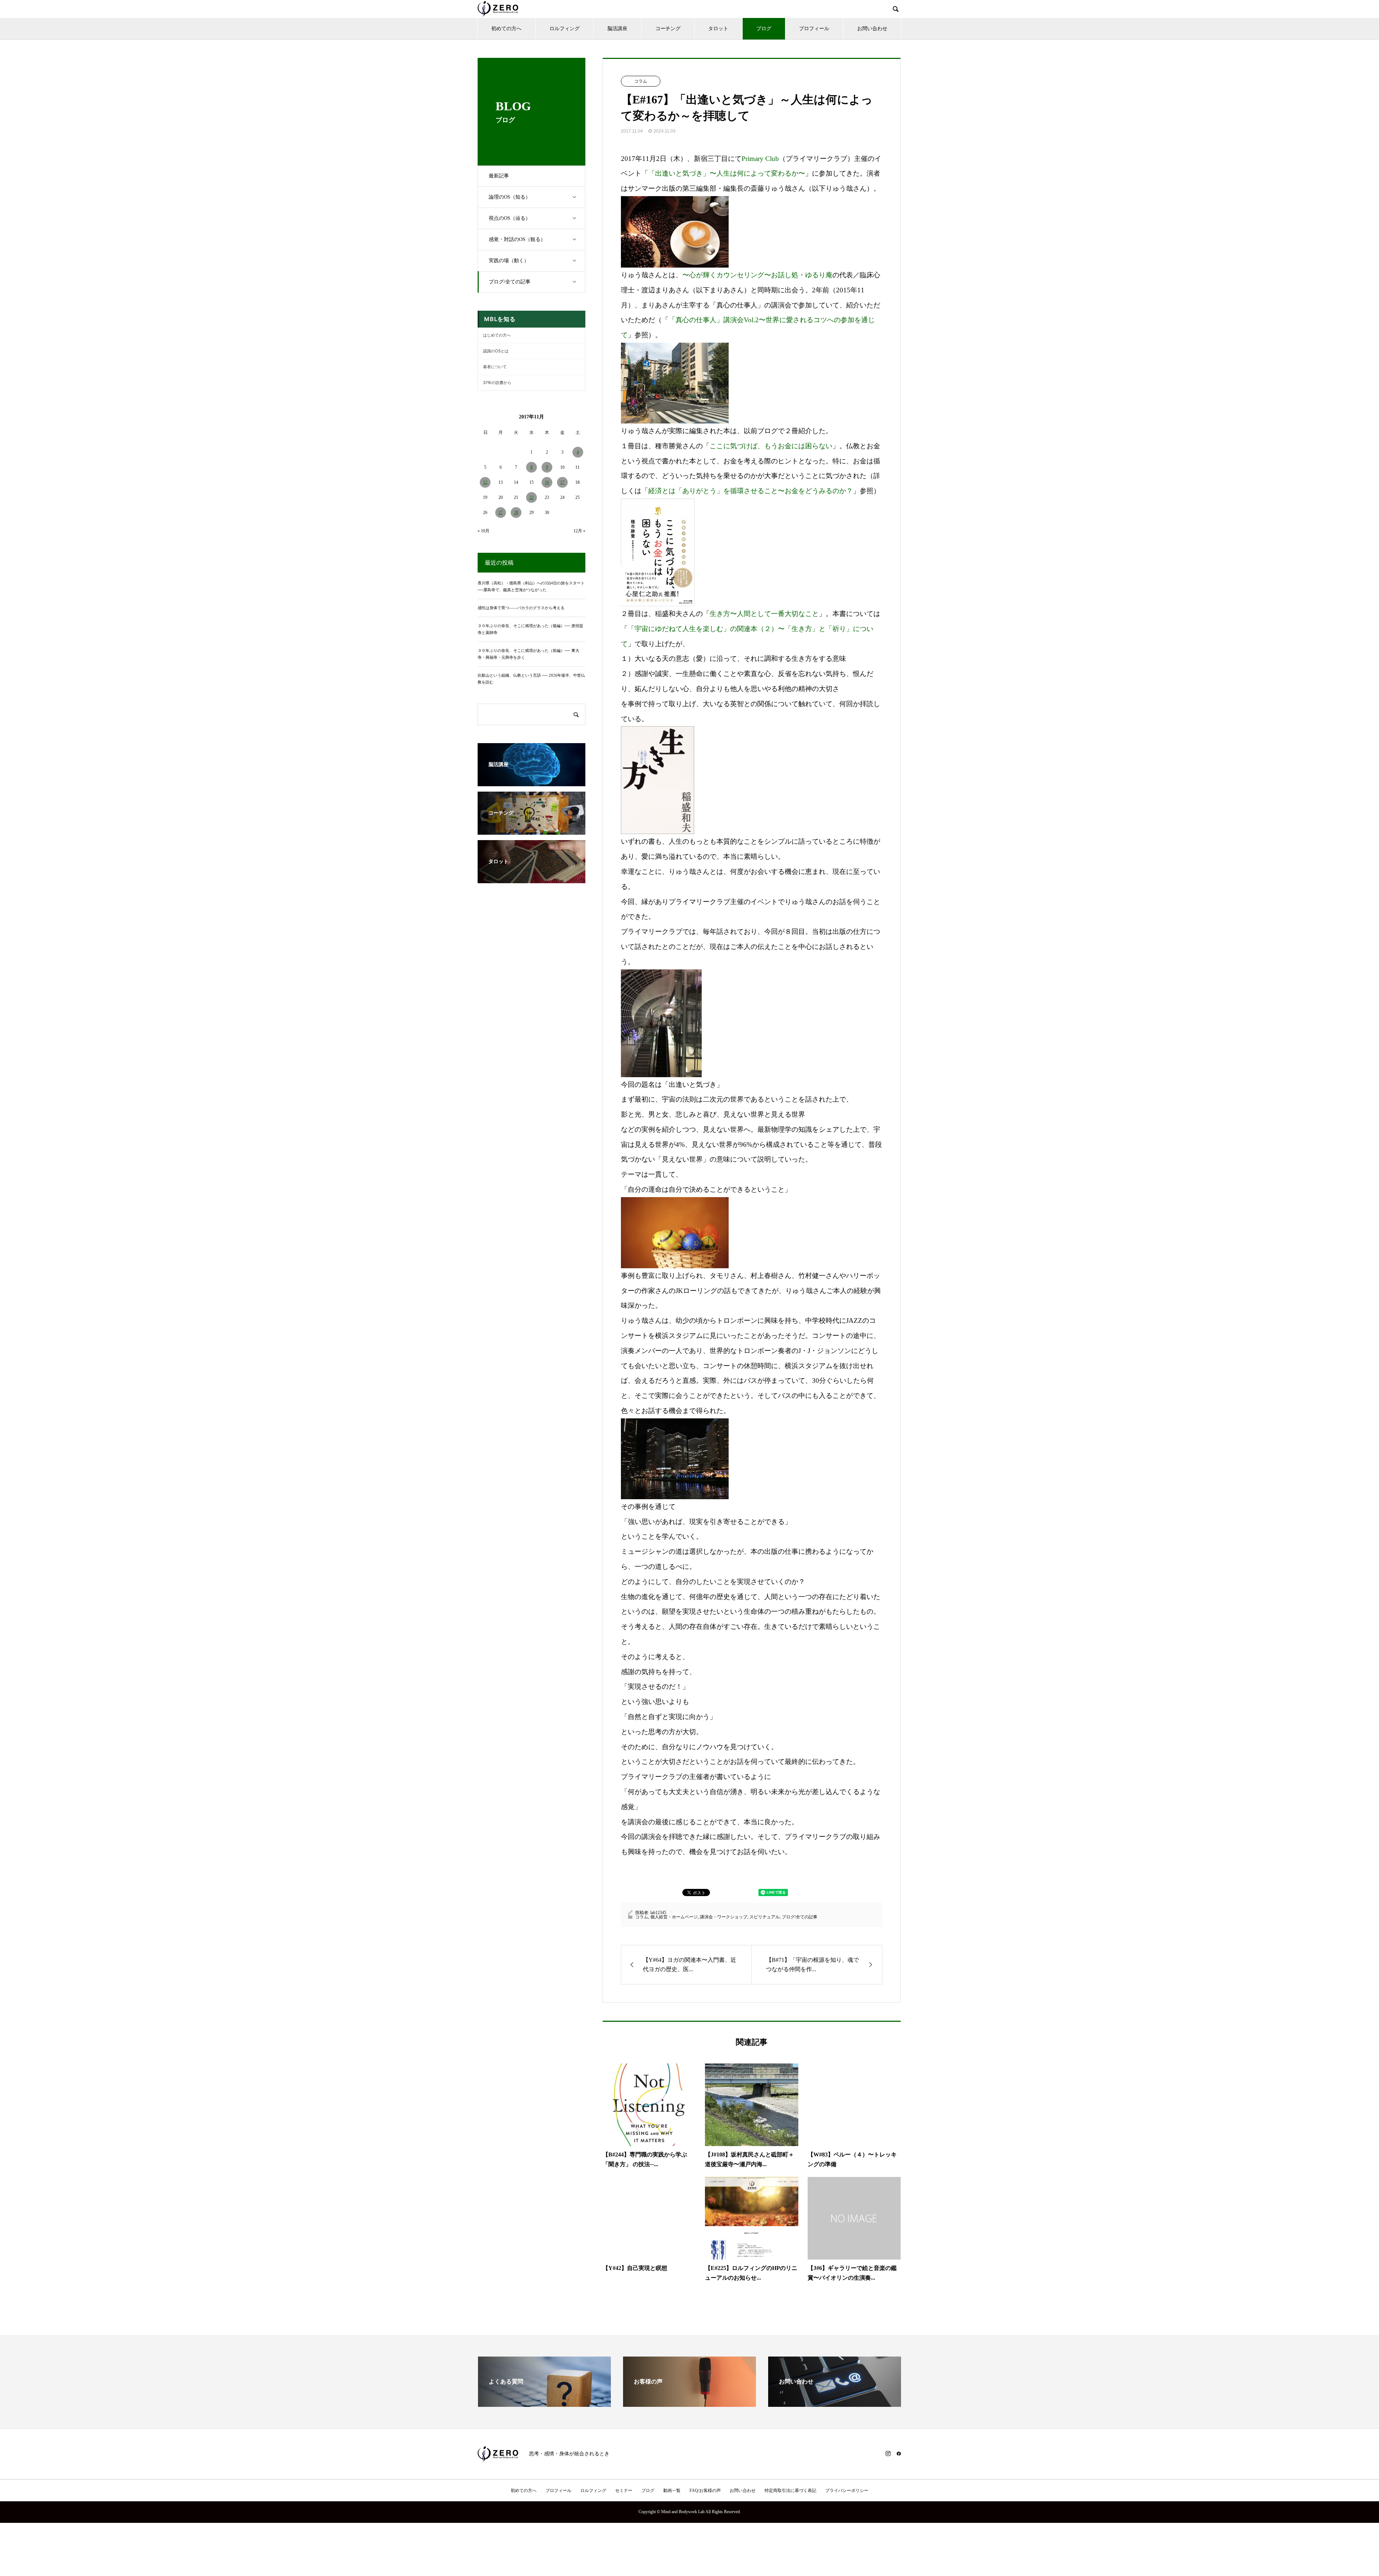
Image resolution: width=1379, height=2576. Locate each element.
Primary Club (760, 159)
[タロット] (531, 880)
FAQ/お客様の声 (705, 2491)
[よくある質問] (544, 2404)
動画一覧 (672, 2491)
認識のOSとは (496, 351)
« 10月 (484, 531)
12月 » (579, 531)
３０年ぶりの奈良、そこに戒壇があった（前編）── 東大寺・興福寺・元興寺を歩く (528, 654)
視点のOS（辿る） (510, 218)
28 (516, 513)
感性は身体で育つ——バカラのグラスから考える (521, 608)
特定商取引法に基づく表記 (790, 2491)
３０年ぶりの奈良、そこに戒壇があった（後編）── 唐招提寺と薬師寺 (530, 629)
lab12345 (658, 1913)
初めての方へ (506, 29)
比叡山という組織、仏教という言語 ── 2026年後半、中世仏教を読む (531, 679)
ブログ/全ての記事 (510, 282)
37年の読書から (497, 383)
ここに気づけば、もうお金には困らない (771, 446)
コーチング (668, 29)
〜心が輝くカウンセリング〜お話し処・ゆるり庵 (757, 275)
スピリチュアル (765, 1917)
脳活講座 (617, 29)
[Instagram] (888, 2454)
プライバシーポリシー (847, 2491)
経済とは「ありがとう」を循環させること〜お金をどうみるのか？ (751, 491)
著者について (495, 367)
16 (547, 482)
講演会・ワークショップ (724, 1917)
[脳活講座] (531, 783)
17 (562, 482)
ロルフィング (565, 29)
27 (501, 513)
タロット (718, 29)
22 (531, 497)
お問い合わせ (872, 29)
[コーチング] (531, 831)
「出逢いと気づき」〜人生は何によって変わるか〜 (727, 173)
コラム (641, 81)
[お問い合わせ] (835, 2404)
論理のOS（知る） (510, 197)
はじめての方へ (497, 335)
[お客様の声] (689, 2404)
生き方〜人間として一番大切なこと (764, 614)
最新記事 (499, 176)
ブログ (764, 29)
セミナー (624, 2491)
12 (485, 482)
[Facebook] (899, 2454)
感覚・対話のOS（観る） (517, 239)
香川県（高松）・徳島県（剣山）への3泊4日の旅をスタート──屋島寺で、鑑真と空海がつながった (531, 586)
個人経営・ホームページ (674, 1917)
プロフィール (814, 29)
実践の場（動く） (509, 261)
